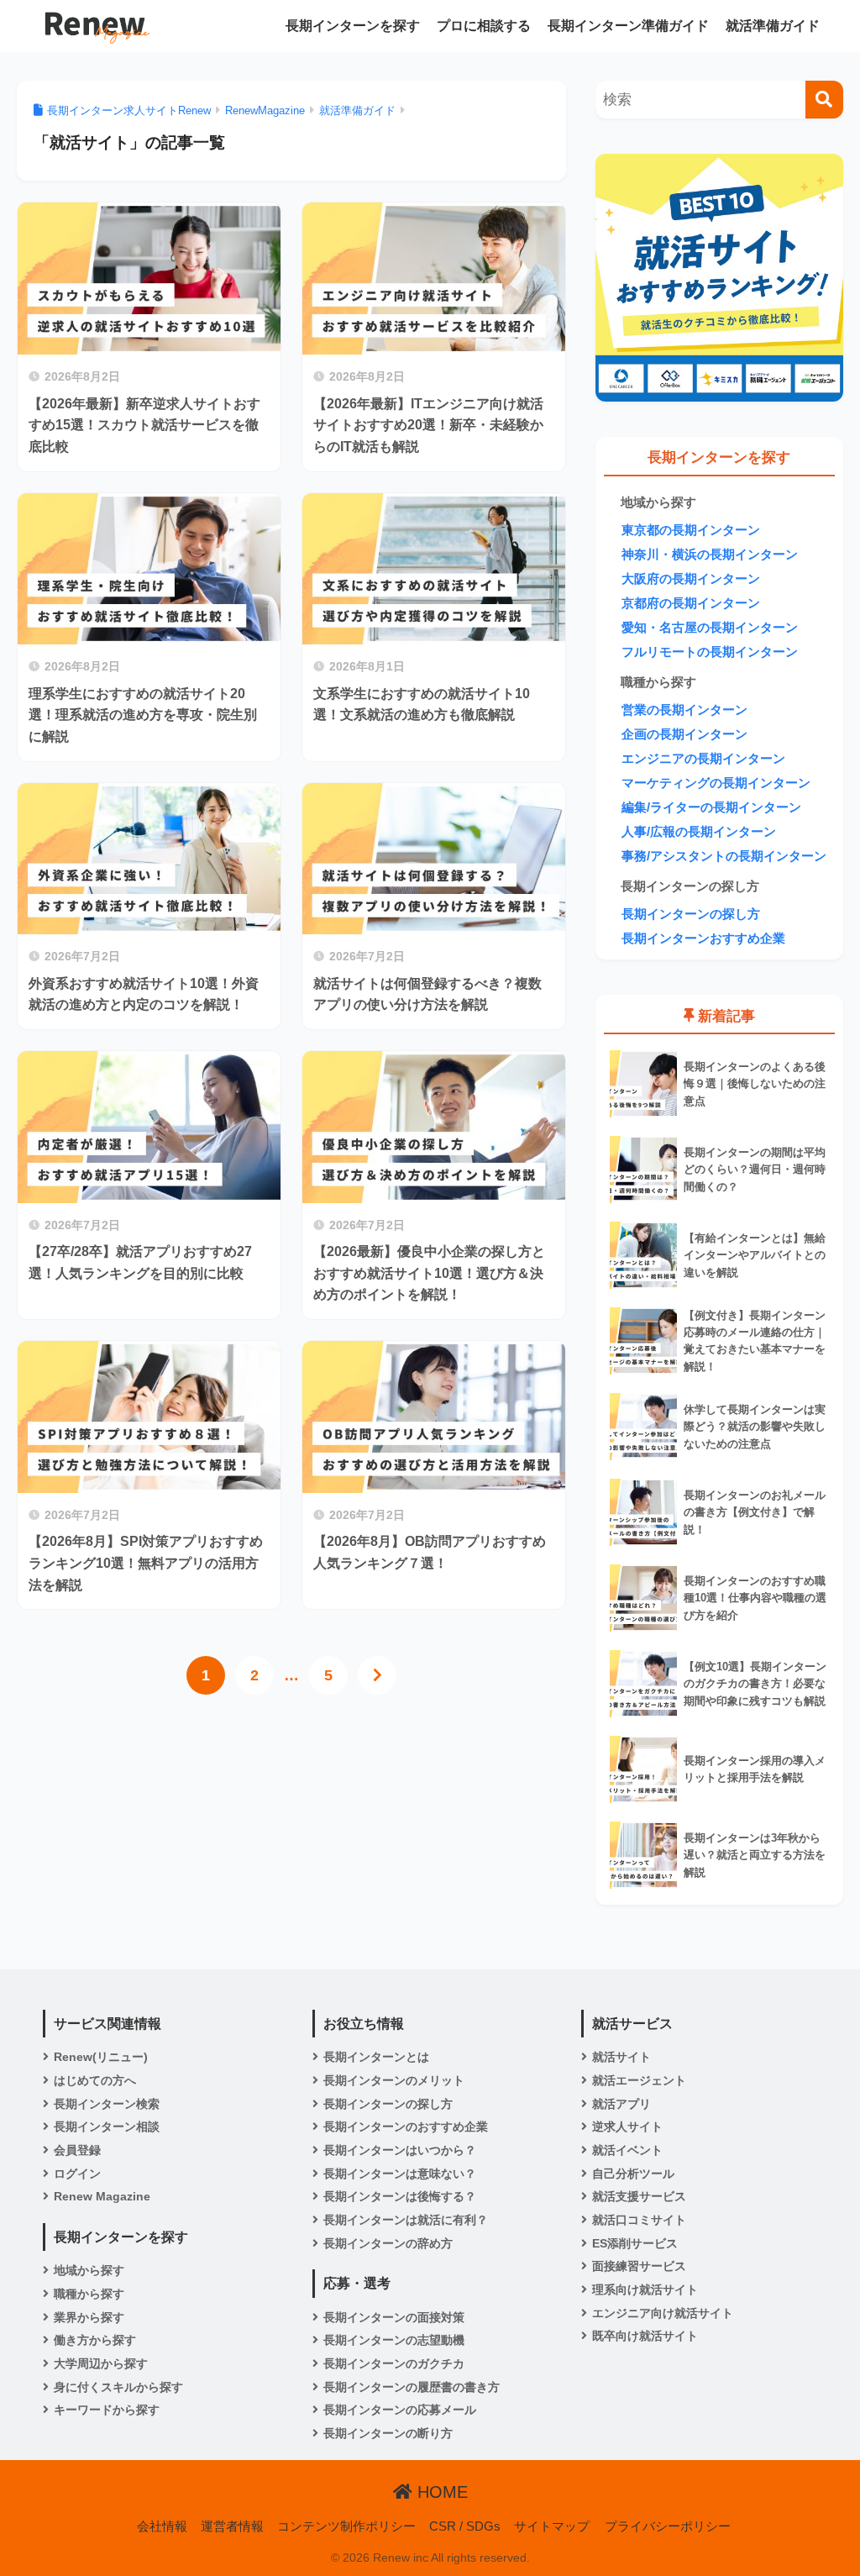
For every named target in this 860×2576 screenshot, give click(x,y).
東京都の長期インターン (691, 530)
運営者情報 (232, 2526)
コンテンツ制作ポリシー (346, 2526)
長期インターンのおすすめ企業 (406, 2127)
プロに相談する (484, 26)
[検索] (824, 100)
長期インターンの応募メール (400, 2410)
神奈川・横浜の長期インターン (710, 555)
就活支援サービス (639, 2196)
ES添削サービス (635, 2243)
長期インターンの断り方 (388, 2433)
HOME (440, 2492)
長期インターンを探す (353, 26)
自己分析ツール (633, 2174)
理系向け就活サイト (645, 2289)
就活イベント (627, 2150)
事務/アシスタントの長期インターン (724, 856)
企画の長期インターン (684, 734)
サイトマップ (552, 2526)
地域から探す (89, 2270)
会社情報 (162, 2526)
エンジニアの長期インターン (703, 759)
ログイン (77, 2174)
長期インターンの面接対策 (394, 2317)
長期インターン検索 (107, 2104)
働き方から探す (95, 2340)
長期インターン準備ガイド (628, 26)
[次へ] (377, 1675)
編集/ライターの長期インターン (711, 807)
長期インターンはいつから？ (400, 2150)
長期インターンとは (376, 2057)
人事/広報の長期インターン (699, 832)
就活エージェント (639, 2080)
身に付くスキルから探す (118, 2387)
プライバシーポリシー (668, 2526)
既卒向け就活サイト (645, 2336)
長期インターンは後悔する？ (400, 2196)
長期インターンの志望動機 (394, 2340)
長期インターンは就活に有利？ (406, 2220)
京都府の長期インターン (691, 603)
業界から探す (89, 2317)
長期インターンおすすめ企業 (703, 938)
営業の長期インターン (684, 710)
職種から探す (89, 2294)
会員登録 (77, 2150)
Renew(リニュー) (101, 2057)
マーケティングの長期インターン (716, 783)
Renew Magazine (102, 2196)
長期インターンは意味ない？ (400, 2174)
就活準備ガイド (773, 26)
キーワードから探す (107, 2410)
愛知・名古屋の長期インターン (710, 628)
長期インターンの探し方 (691, 914)
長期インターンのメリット (394, 2080)
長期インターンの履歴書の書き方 (412, 2387)
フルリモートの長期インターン (710, 652)
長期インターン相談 (107, 2127)
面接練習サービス (639, 2266)
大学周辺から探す (101, 2363)
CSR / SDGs (465, 2526)
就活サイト (621, 2057)
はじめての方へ (95, 2080)
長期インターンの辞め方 (388, 2243)
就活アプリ (621, 2104)
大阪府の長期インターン (691, 579)
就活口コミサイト (639, 2220)
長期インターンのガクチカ (394, 2363)
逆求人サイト (627, 2127)
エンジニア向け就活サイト (663, 2313)
